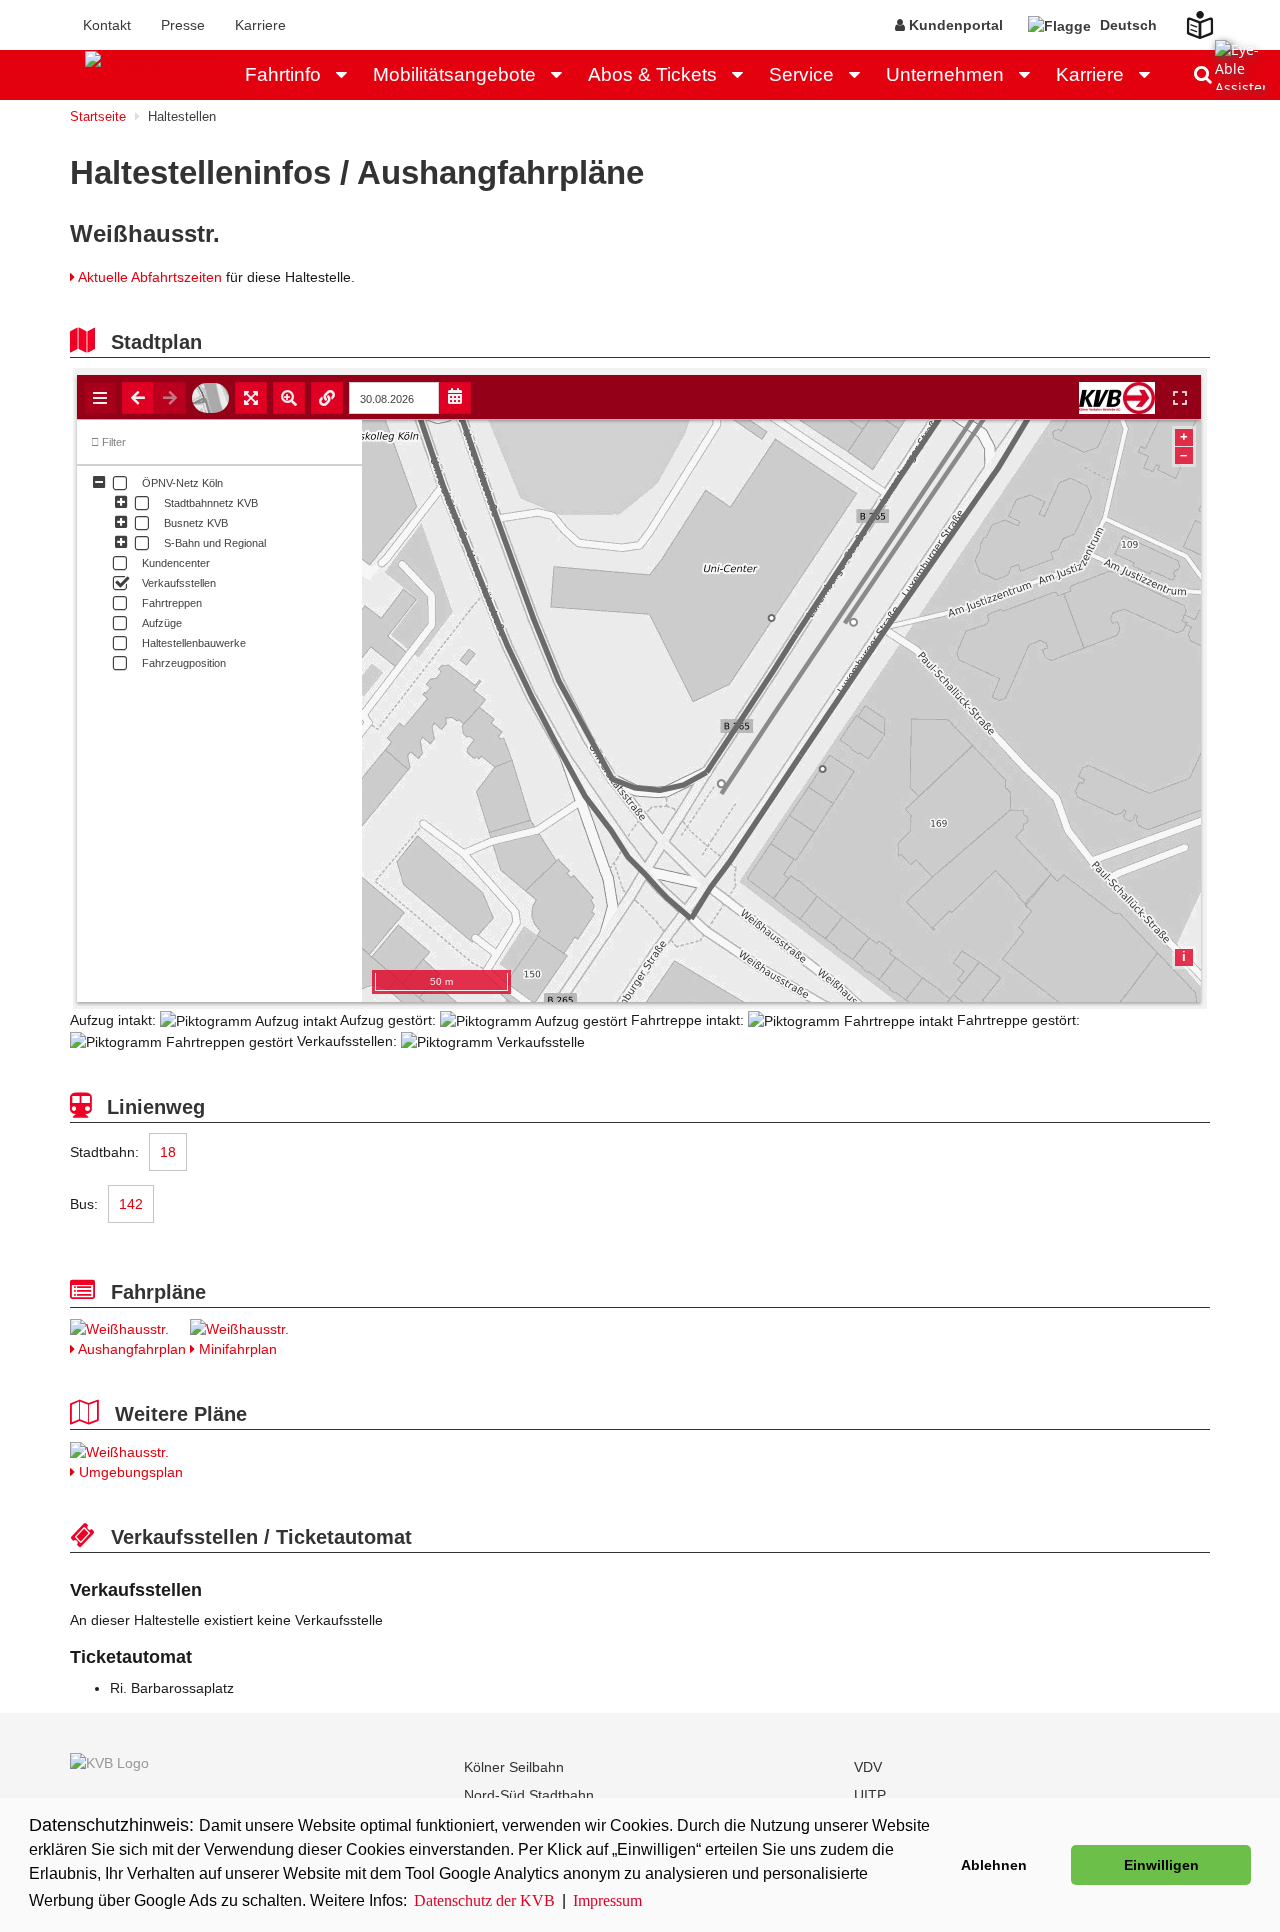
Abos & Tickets (652, 74)
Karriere (260, 25)
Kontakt (107, 25)
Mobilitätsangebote (454, 74)
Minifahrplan (236, 1349)
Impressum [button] (607, 1900)
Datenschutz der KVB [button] (484, 1900)
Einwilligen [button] (1161, 1865)
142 (131, 1204)
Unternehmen (945, 74)
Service (801, 74)
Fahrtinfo (283, 74)
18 (168, 1152)
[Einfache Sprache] (1188, 19)
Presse (183, 25)
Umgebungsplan (129, 1472)
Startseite (98, 116)
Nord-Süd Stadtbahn (529, 1795)
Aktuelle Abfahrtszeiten (150, 277)
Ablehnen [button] (994, 1865)
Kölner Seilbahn (514, 1767)
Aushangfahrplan (130, 1349)
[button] (347, 75)
